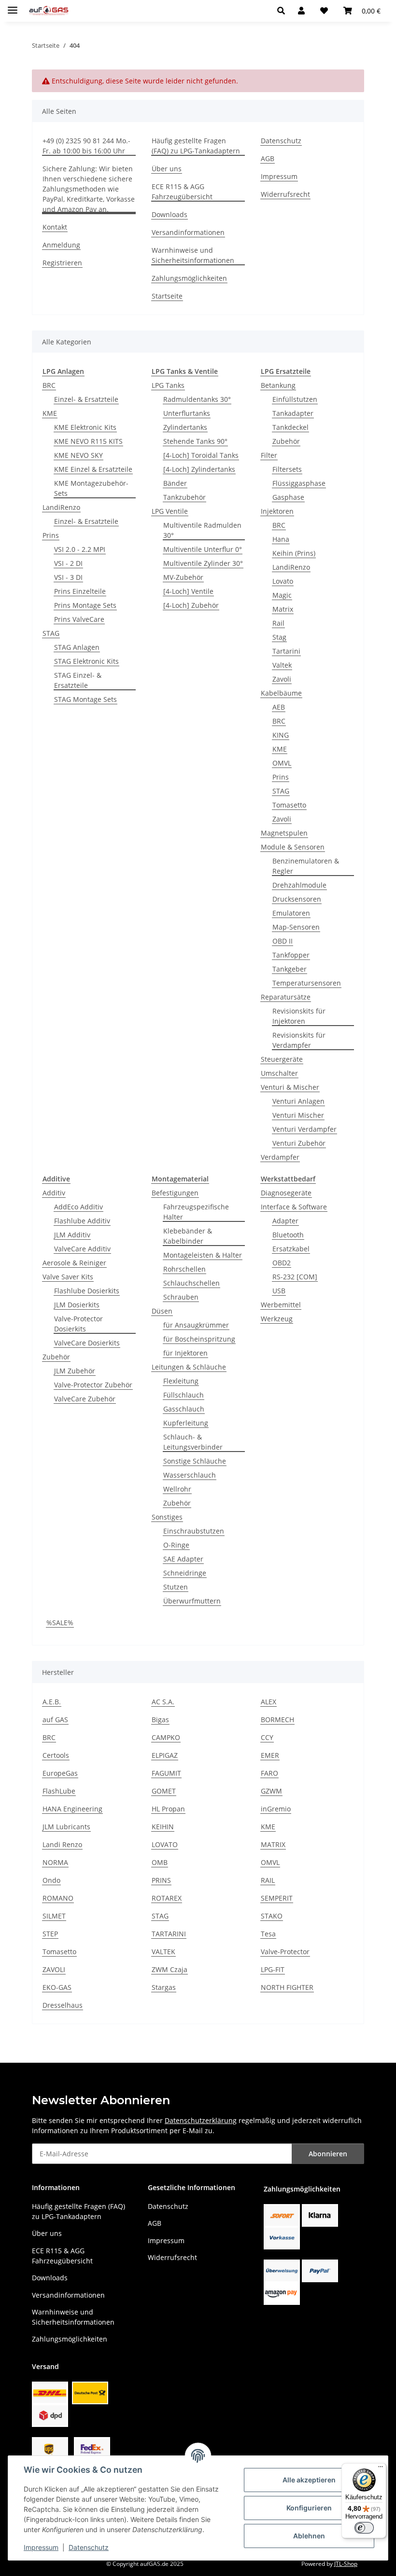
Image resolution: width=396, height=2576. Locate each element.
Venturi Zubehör (299, 1143)
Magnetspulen (284, 833)
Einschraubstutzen (194, 1531)
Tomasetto (289, 805)
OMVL (282, 763)
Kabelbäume (281, 693)
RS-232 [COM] (295, 1277)
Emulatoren (291, 913)
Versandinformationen (188, 232)
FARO (269, 1773)
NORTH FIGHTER (287, 1987)
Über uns (167, 169)
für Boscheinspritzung (199, 1339)
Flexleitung (181, 1381)
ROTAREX (167, 1898)
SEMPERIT (277, 1898)
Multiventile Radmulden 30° (202, 530)
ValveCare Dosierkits (87, 1343)
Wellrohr (177, 1489)
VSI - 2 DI (68, 563)
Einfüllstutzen (295, 399)
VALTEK (163, 1952)
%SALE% (60, 1623)
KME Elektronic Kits (85, 427)
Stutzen (176, 1587)
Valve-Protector (285, 1952)
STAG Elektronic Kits (86, 661)
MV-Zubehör (183, 577)
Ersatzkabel (291, 1249)
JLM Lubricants (66, 1827)
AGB (268, 158)
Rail (278, 623)
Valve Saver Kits (68, 1277)
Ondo (51, 1880)
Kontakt (55, 227)
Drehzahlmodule (299, 885)
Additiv (54, 1193)
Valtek (282, 665)
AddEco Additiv (78, 1207)
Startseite (167, 296)
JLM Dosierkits (77, 1305)
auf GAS (55, 1720)
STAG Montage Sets (85, 699)
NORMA (55, 1862)
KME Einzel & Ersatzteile (93, 469)
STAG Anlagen (77, 647)
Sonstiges (167, 1517)
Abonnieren (328, 2154)
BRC (49, 385)
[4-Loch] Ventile (188, 591)
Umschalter (279, 1073)
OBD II (283, 941)
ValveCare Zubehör (85, 1399)
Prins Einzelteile (80, 591)
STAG (51, 633)
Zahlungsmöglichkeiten (189, 278)
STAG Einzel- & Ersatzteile (78, 680)
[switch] (364, 2528)
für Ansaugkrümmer (196, 1325)
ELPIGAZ (165, 1755)
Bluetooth (288, 1235)
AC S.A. (163, 1702)
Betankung (278, 385)
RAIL (268, 1880)
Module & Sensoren (293, 847)
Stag (279, 637)
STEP (50, 1934)
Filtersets (287, 469)
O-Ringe (176, 1545)
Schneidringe (185, 1573)
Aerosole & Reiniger (74, 1263)
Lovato (283, 581)
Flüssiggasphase (299, 483)
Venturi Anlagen (298, 1101)
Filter (269, 455)
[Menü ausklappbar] (13, 6)
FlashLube (59, 1791)
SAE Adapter (183, 1559)
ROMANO (58, 1898)
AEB (279, 707)
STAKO (272, 1916)
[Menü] (381, 2469)
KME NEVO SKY (78, 455)
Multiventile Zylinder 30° (203, 563)
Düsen (162, 1311)
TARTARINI (169, 1934)
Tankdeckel (290, 427)
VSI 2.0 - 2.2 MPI (80, 549)
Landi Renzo (62, 1844)
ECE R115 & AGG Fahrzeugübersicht (182, 192)
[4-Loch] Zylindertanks (199, 469)
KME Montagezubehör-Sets (91, 488)
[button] (284, 11)
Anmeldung (61, 245)
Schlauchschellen (191, 1283)
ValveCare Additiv (82, 1249)
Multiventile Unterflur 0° (203, 549)
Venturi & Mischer (290, 1087)
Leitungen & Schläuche (189, 1367)
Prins (51, 535)
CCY (267, 1737)
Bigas (160, 1720)
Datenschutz (89, 2547)
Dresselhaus (63, 2005)
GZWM (271, 1791)
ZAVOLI (54, 1969)
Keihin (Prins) (294, 553)
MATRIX (273, 1844)
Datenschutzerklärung (201, 2120)
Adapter (285, 1221)
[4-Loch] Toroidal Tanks (201, 455)
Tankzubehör (184, 497)
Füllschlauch (184, 1395)
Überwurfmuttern (192, 1601)
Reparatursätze (286, 997)
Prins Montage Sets (85, 605)
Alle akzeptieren (309, 2480)
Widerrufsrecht (285, 194)
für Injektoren (185, 1353)
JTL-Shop (346, 2564)
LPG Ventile (170, 511)
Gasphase (288, 497)
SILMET (54, 1916)
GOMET (164, 1791)
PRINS (161, 1880)
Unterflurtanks (187, 413)
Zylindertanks (185, 427)
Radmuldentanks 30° (197, 399)
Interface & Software (294, 1207)
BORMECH (277, 1720)
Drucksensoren (297, 899)
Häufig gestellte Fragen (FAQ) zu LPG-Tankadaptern (196, 146)
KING (281, 735)
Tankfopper (291, 955)
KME (50, 413)
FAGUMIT (166, 1773)
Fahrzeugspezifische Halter (196, 1212)
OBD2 (282, 1263)
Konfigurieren (309, 2508)
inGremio (276, 1809)
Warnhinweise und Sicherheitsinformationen (193, 255)
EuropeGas (60, 1773)
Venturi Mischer (298, 1115)
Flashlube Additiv (82, 1221)
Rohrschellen (184, 1269)
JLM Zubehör (75, 1371)
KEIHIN (163, 1827)
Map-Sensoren (296, 927)
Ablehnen (309, 2536)
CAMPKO (166, 1737)
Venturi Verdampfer (304, 1129)
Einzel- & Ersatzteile (86, 399)
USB (279, 1291)
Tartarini (286, 651)
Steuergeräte (282, 1059)
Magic (282, 595)
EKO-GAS (57, 1987)
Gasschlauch (184, 1409)
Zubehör (286, 441)
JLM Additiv (72, 1235)
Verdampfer (280, 1157)
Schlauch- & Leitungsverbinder (193, 1442)
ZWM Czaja (170, 1969)
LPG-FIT (273, 1969)
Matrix (283, 609)
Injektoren (277, 511)
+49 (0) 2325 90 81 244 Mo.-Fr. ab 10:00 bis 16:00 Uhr (86, 146)
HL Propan (168, 1809)
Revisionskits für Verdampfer (299, 1040)
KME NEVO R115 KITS (88, 441)
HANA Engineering (72, 1809)
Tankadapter (293, 413)
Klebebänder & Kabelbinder (188, 1236)
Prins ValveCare (79, 619)
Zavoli (282, 679)
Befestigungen (175, 1193)
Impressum (41, 2547)
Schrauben (181, 1297)
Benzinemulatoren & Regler (306, 866)
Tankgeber (290, 969)
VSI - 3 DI (68, 577)
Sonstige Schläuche (195, 1461)
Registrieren (62, 263)
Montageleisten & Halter (203, 1255)
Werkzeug (277, 1319)
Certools (56, 1755)
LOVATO (165, 1844)
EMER (270, 1755)
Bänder (175, 483)
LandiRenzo (61, 507)
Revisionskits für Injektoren (299, 1016)
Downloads (170, 214)
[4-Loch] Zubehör (191, 605)
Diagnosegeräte (286, 1193)
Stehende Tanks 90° (195, 441)
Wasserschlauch (190, 1475)
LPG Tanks (168, 385)
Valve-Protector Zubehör (93, 1385)
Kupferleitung (186, 1423)
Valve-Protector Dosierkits (78, 1324)
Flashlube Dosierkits (87, 1291)
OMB (160, 1862)
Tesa (268, 1934)
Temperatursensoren (307, 983)
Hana (281, 539)
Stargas (164, 1987)
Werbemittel (281, 1305)
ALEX (269, 1702)
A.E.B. (52, 1702)
